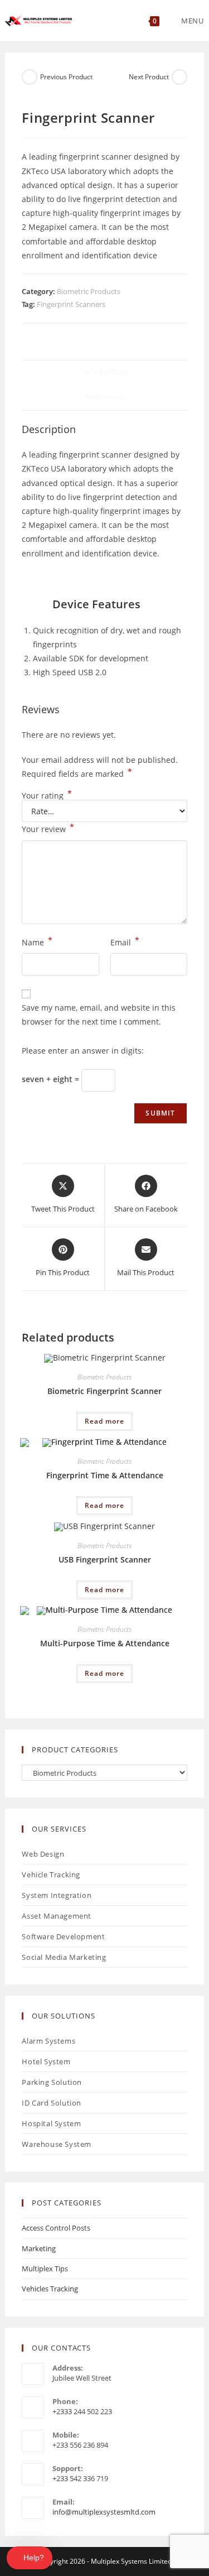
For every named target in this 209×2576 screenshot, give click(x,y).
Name (37, 941)
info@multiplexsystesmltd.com (104, 2512)
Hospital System (51, 2123)
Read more (104, 1421)
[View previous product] (30, 77)
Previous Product (66, 77)
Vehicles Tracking (50, 2289)
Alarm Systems (48, 2041)
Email (125, 941)
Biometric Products (89, 291)
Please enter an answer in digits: (83, 1051)
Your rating (47, 796)
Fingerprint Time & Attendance (105, 1475)
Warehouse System (57, 2144)
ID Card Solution (52, 2103)
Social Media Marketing (64, 1957)
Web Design (43, 1854)
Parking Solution (52, 2082)
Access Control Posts (56, 2228)
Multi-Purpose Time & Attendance (105, 1643)
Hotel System (46, 2061)
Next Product (149, 77)
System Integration (57, 1895)
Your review (48, 828)
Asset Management (57, 1916)
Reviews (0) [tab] (104, 397)
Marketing (39, 2248)
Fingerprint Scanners (71, 304)
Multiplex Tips (45, 2269)
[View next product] (179, 77)
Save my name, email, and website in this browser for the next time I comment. (99, 1015)
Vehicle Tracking (51, 1875)
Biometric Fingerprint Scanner (104, 1391)
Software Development (63, 1936)
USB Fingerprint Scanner (105, 1559)
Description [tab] (104, 373)
